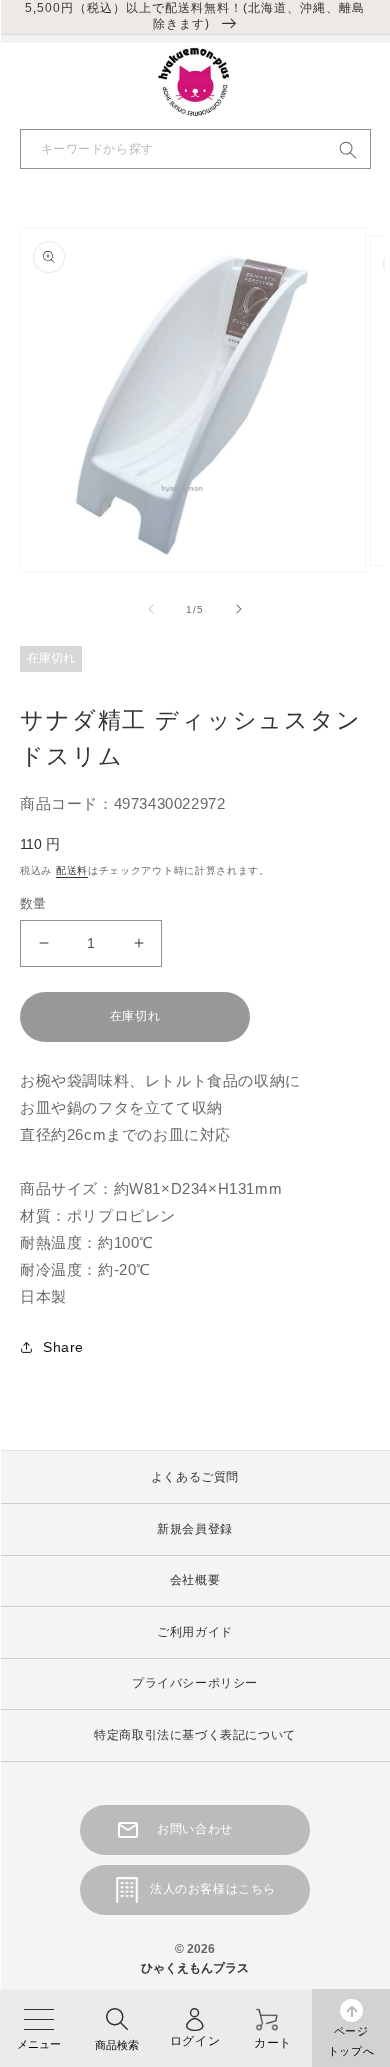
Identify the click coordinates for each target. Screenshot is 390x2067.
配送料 (72, 870)
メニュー (39, 2044)
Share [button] (63, 1347)
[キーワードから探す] (348, 150)
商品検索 (117, 2045)
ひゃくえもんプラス (195, 1968)
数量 (33, 903)
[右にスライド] (239, 609)
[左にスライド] (151, 609)
